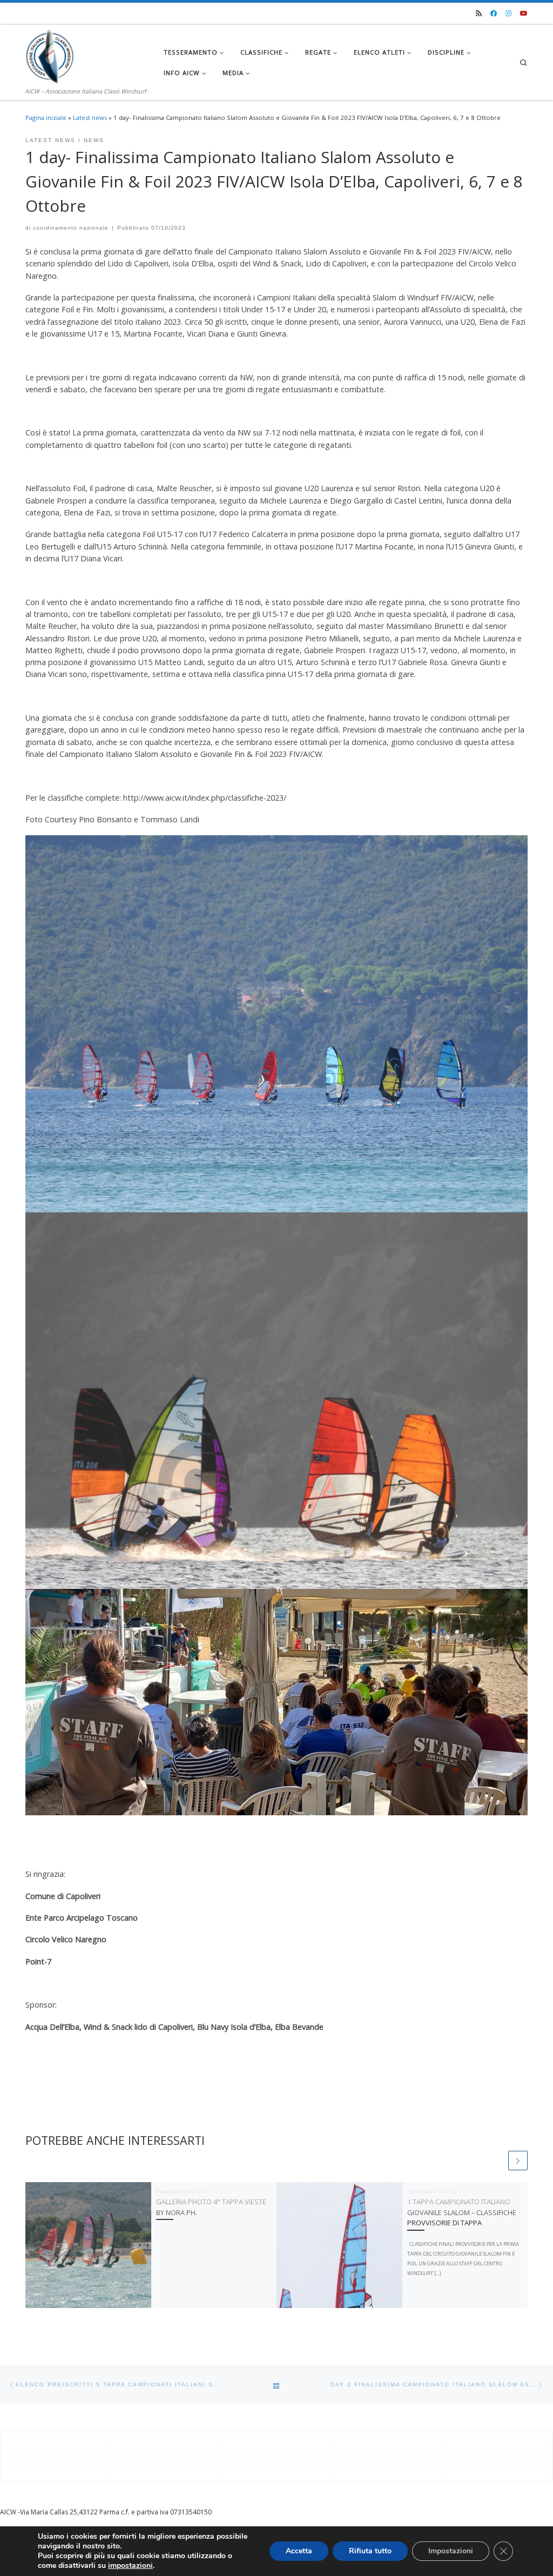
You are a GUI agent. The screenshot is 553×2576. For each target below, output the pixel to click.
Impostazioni (451, 2551)
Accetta (299, 2551)
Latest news (90, 118)
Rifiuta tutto (370, 2551)
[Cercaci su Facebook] (494, 14)
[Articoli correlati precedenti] (497, 2161)
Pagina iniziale (46, 118)
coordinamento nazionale (71, 228)
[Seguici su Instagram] (508, 14)
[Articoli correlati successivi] (518, 2161)
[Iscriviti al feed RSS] (479, 14)
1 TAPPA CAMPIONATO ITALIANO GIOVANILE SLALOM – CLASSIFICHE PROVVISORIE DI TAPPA (462, 2212)
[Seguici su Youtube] (524, 14)
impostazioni (130, 2566)
